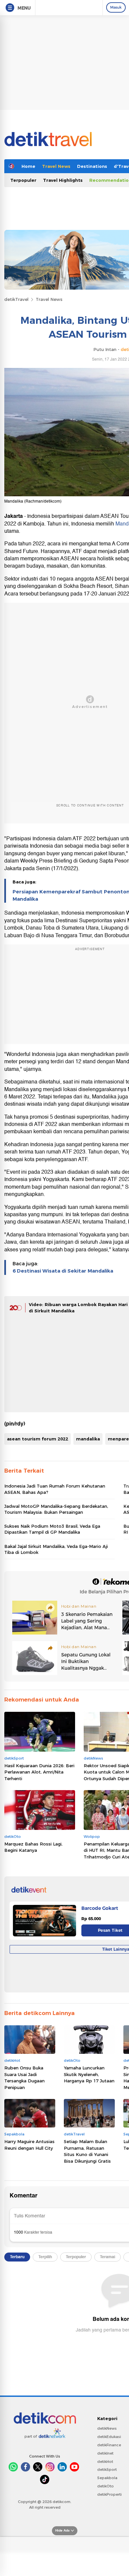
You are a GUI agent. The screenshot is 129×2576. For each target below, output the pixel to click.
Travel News (56, 166)
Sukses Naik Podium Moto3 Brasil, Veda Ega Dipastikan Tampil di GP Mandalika (52, 1529)
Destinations (92, 166)
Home (28, 166)
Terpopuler (23, 180)
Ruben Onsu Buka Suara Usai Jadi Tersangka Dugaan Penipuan (24, 2078)
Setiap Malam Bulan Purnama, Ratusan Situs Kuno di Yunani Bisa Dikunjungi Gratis (87, 2151)
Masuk (116, 7)
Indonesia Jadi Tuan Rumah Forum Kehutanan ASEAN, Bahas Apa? (55, 1489)
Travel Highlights (63, 180)
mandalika (88, 1439)
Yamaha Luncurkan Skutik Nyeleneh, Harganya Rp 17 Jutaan (89, 2074)
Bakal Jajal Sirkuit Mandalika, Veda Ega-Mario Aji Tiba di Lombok (56, 1549)
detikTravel (16, 299)
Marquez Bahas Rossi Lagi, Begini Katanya (33, 1847)
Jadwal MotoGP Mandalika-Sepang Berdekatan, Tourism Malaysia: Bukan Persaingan (56, 1509)
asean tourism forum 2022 (38, 1439)
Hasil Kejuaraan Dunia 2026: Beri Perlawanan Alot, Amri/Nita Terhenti (39, 1772)
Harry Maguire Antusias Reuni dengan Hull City (29, 2145)
